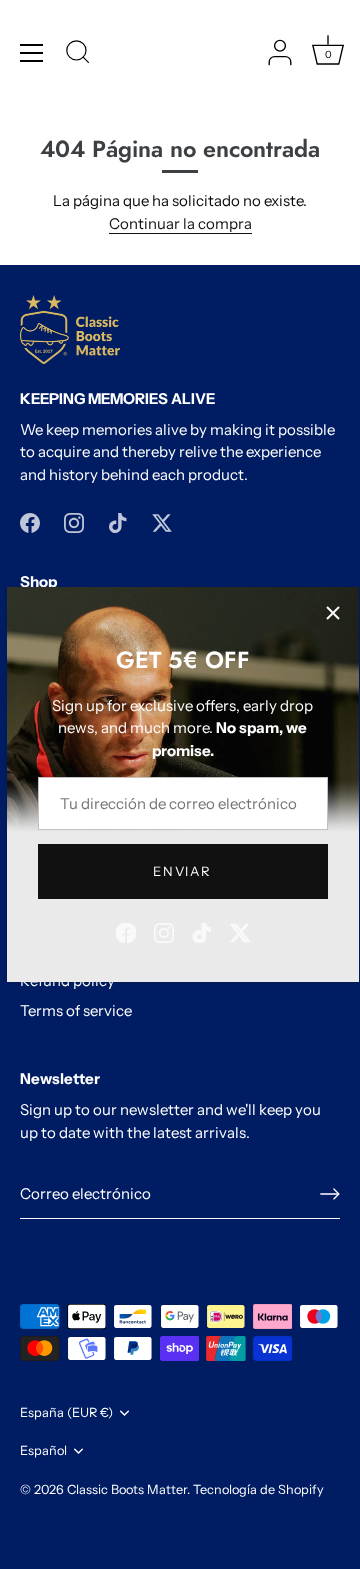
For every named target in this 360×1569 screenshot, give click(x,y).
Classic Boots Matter (127, 1489)
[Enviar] (330, 1194)
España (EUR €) (66, 1412)
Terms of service (76, 1010)
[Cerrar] (333, 613)
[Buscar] (78, 55)
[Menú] (32, 53)
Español (43, 1450)
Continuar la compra (180, 223)
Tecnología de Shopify (258, 1489)
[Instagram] (164, 931)
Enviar (182, 871)
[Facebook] (126, 931)
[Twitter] (240, 931)
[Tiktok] (202, 931)
